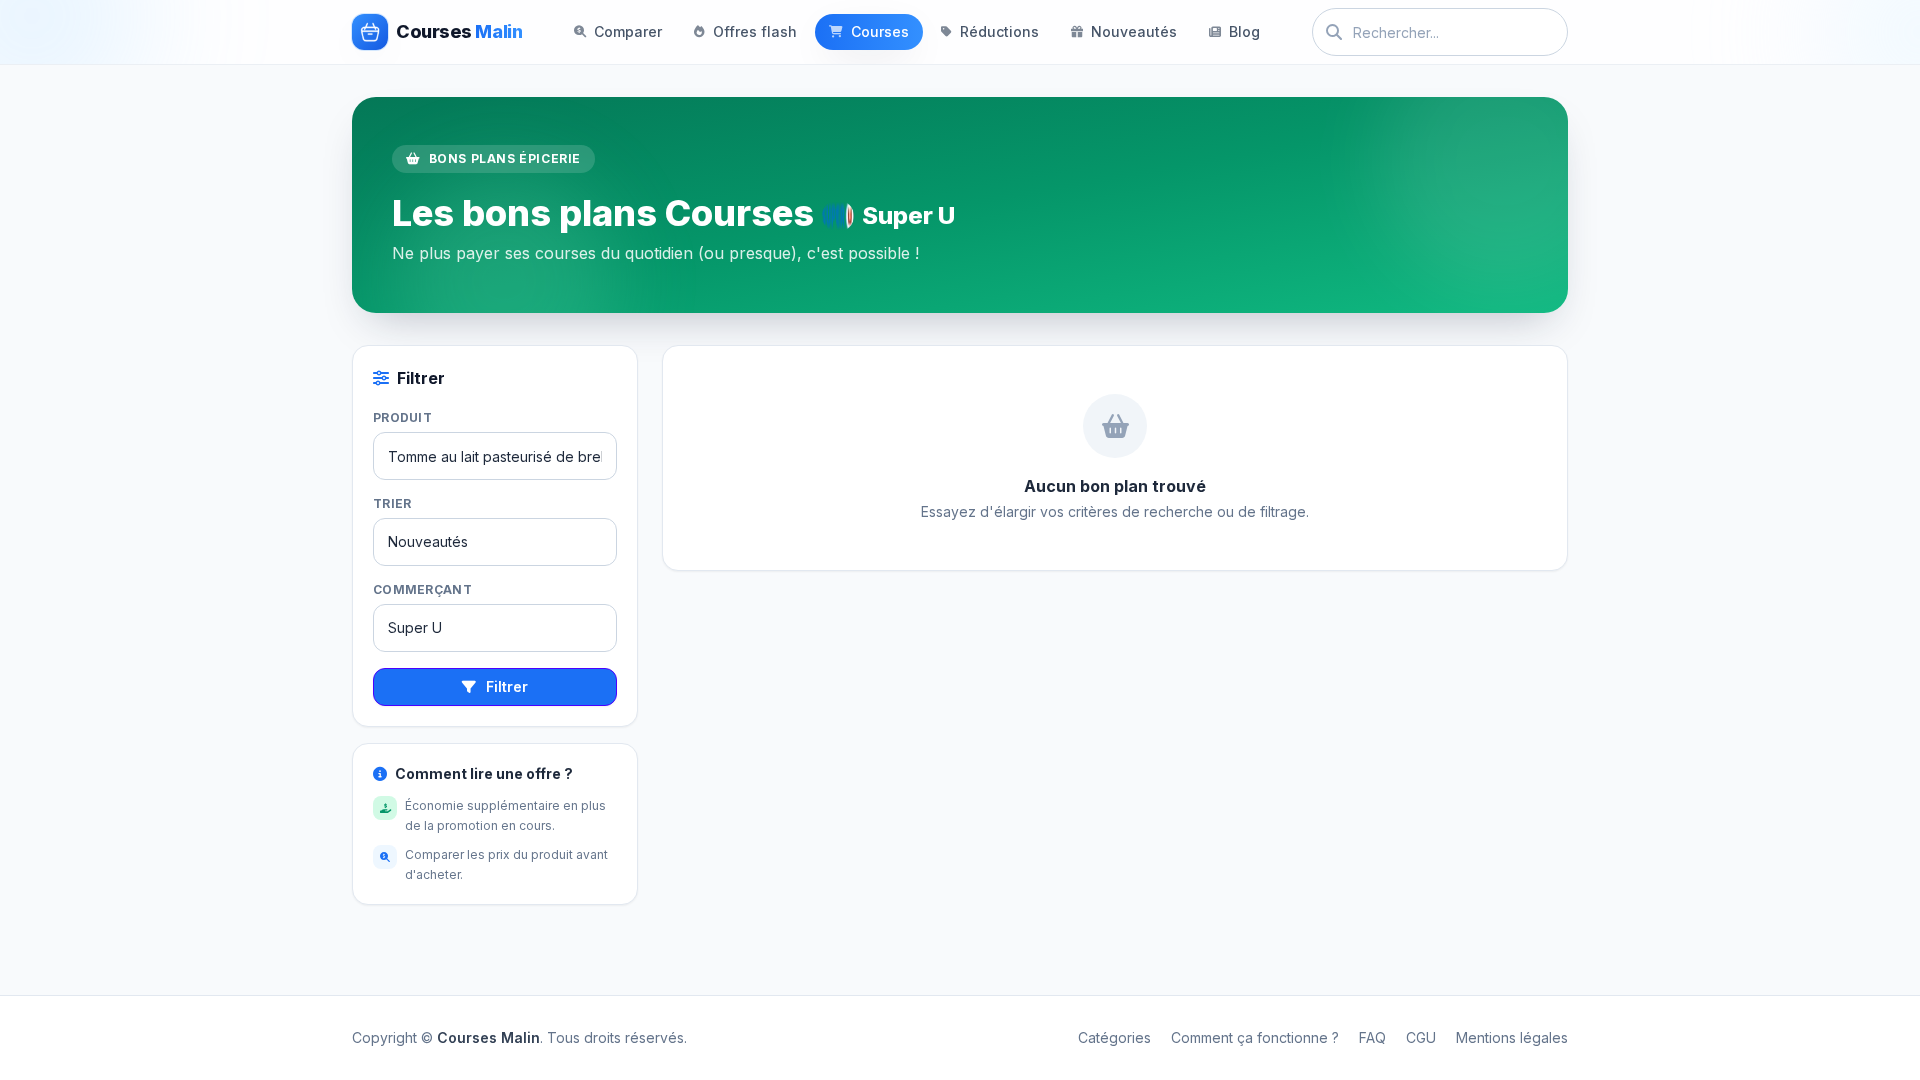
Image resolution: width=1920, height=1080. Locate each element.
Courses (880, 31)
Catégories (1114, 1037)
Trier (392, 503)
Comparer (628, 31)
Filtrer (507, 686)
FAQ (1372, 1037)
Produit (402, 417)
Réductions (999, 31)
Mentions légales (1512, 1037)
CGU (1421, 1037)
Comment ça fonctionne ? (1255, 1037)
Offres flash (755, 31)
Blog (1244, 31)
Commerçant (422, 589)
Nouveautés (1134, 31)
